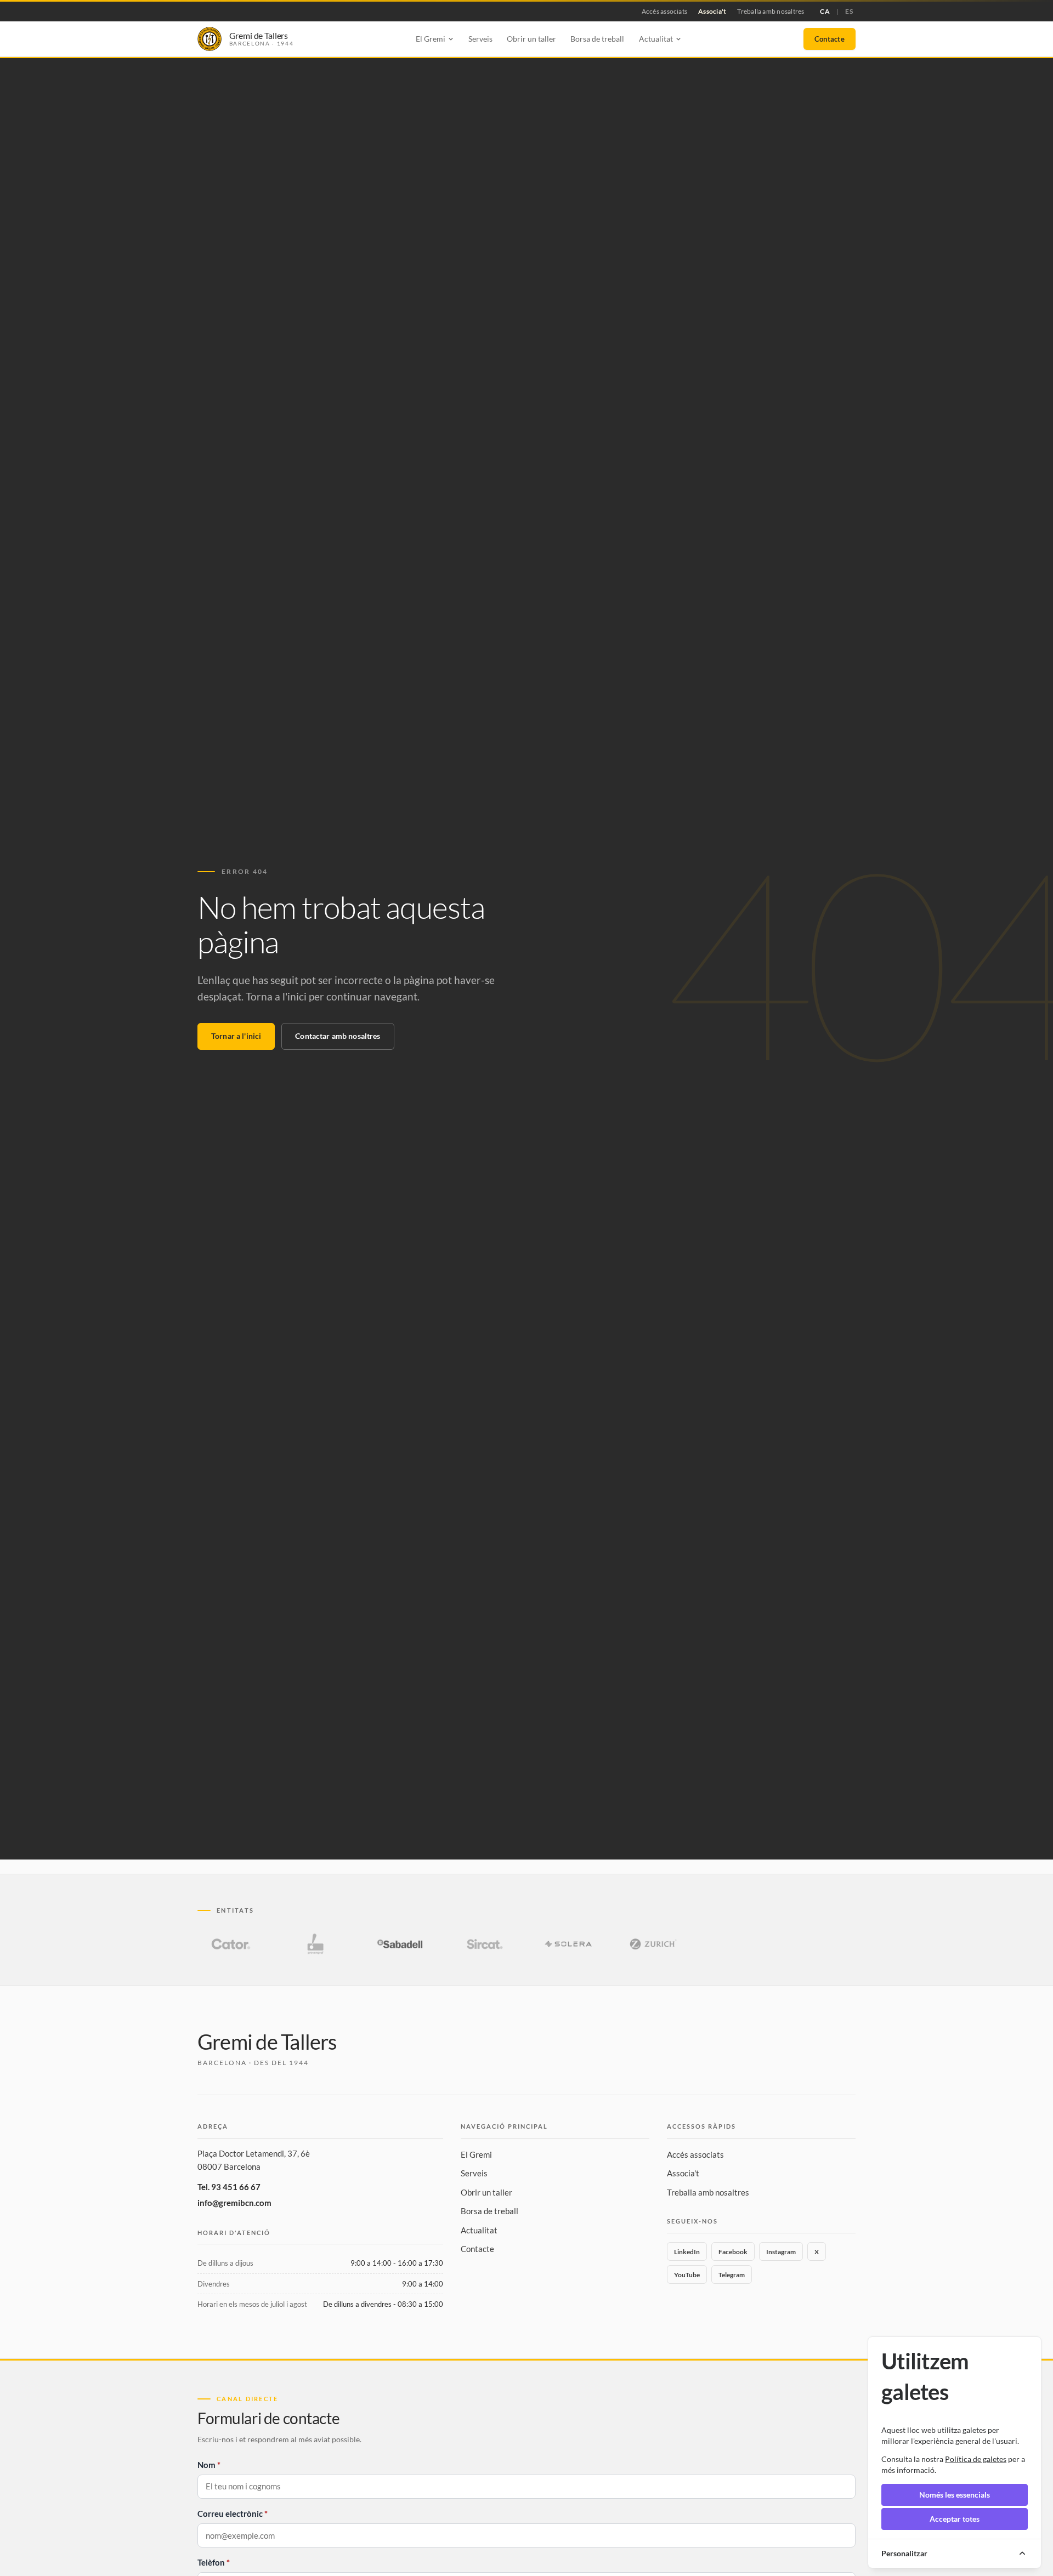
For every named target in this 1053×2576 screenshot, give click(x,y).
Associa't (712, 11)
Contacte (830, 39)
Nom (206, 2465)
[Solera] (569, 1944)
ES (849, 11)
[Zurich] (653, 1944)
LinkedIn (687, 2252)
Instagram (781, 2252)
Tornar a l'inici (236, 1036)
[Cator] (231, 1944)
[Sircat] (484, 1944)
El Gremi (476, 2154)
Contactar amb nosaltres (338, 1036)
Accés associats (665, 11)
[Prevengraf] (315, 1944)
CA (825, 11)
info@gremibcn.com (234, 2203)
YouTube (687, 2275)
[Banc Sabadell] (400, 1944)
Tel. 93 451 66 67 (229, 2187)
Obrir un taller (531, 39)
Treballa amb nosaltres (771, 11)
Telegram (732, 2275)
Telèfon (211, 2562)
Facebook (733, 2252)
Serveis (480, 39)
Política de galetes (976, 2459)
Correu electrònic (230, 2514)
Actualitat (479, 2230)
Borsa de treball (597, 39)
